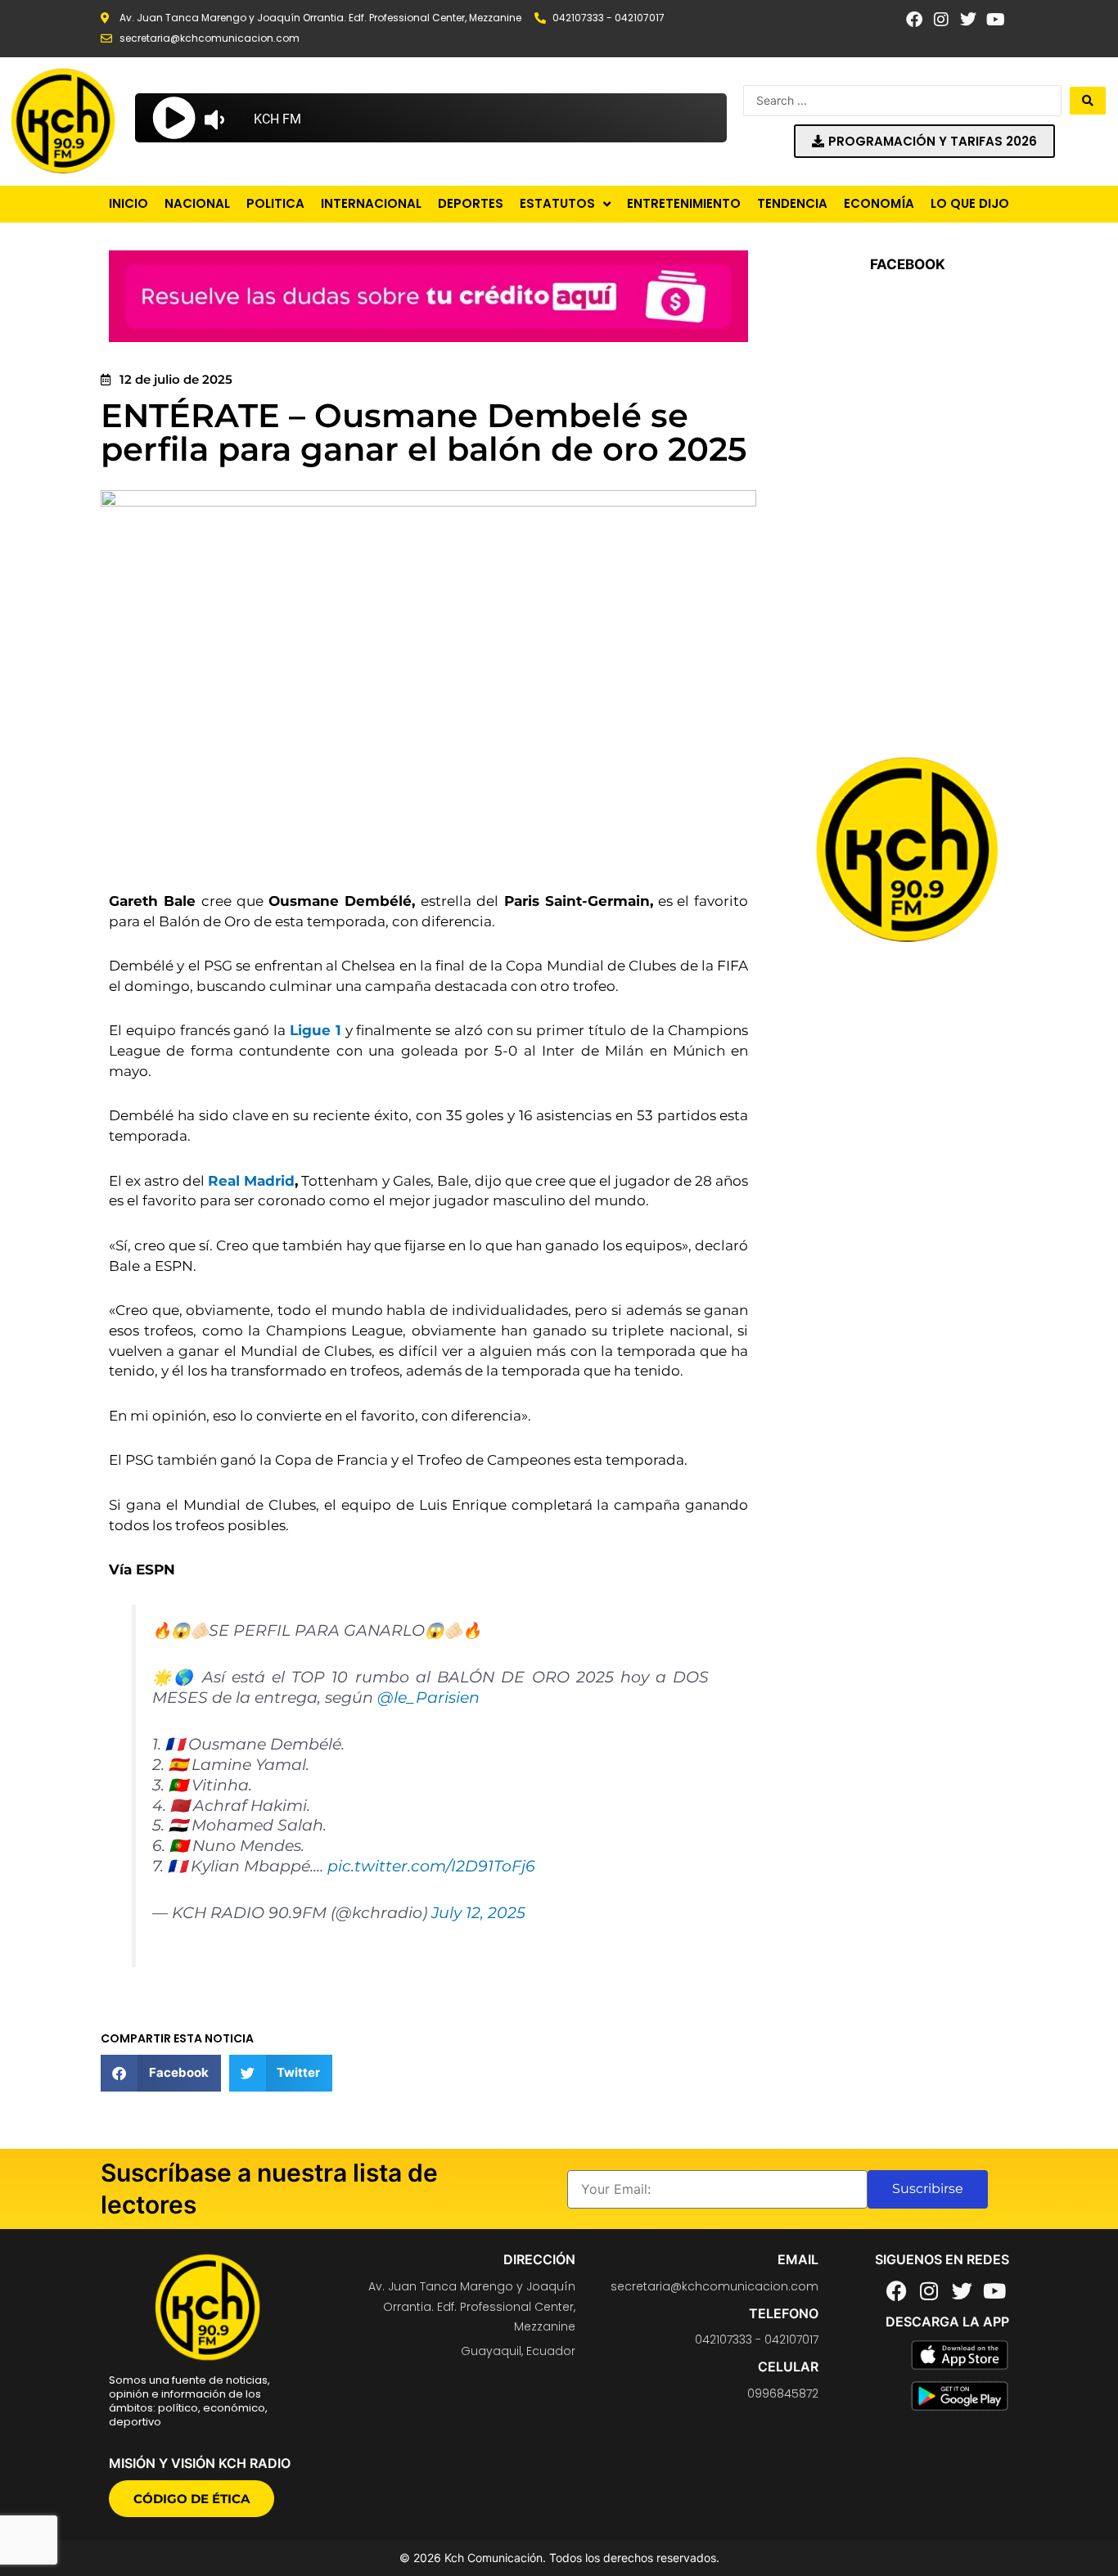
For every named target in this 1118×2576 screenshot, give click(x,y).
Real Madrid (251, 1181)
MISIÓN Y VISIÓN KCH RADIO (200, 2463)
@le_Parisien (428, 1698)
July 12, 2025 (478, 1913)
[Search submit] (1088, 101)
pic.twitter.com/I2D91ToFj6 (431, 1866)
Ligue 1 (316, 1030)
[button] (161, 2073)
